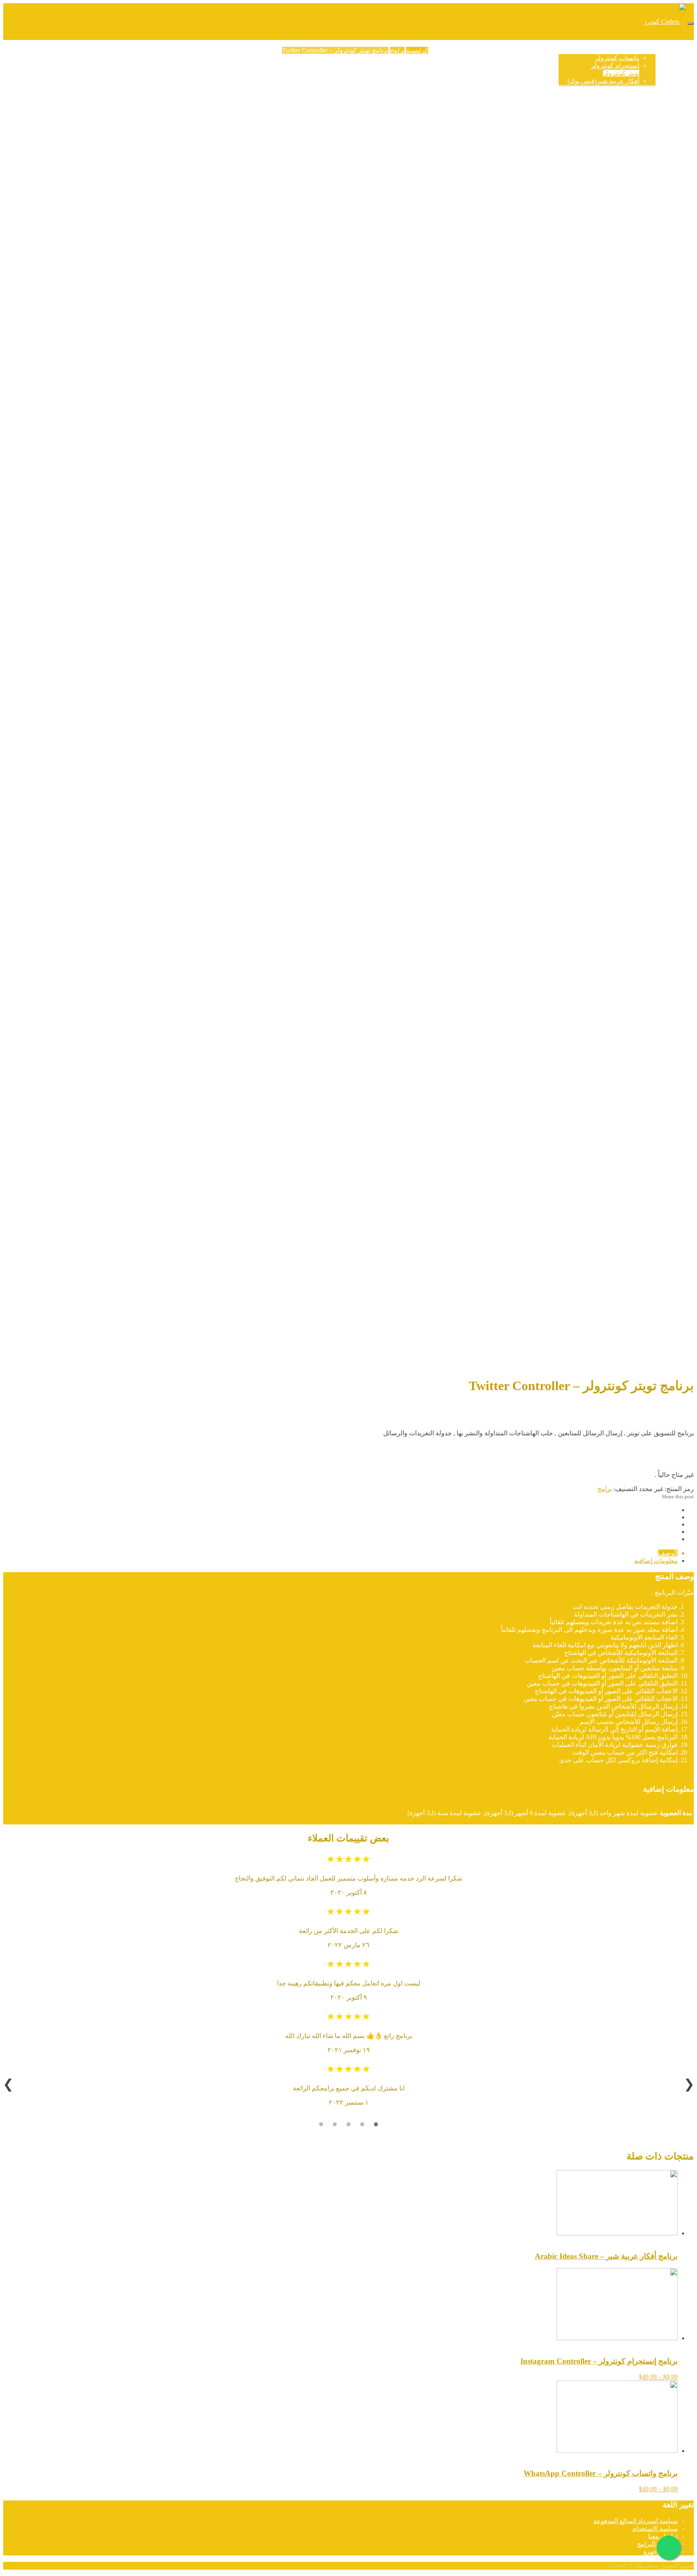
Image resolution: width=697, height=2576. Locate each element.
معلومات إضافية (656, 1561)
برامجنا (646, 50)
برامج (397, 50)
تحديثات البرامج (502, 50)
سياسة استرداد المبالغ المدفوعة (635, 2521)
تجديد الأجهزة (464, 50)
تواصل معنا (663, 2536)
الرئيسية (667, 50)
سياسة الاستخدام (655, 2529)
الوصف (668, 1553)
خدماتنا (438, 50)
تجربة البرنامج (540, 50)
